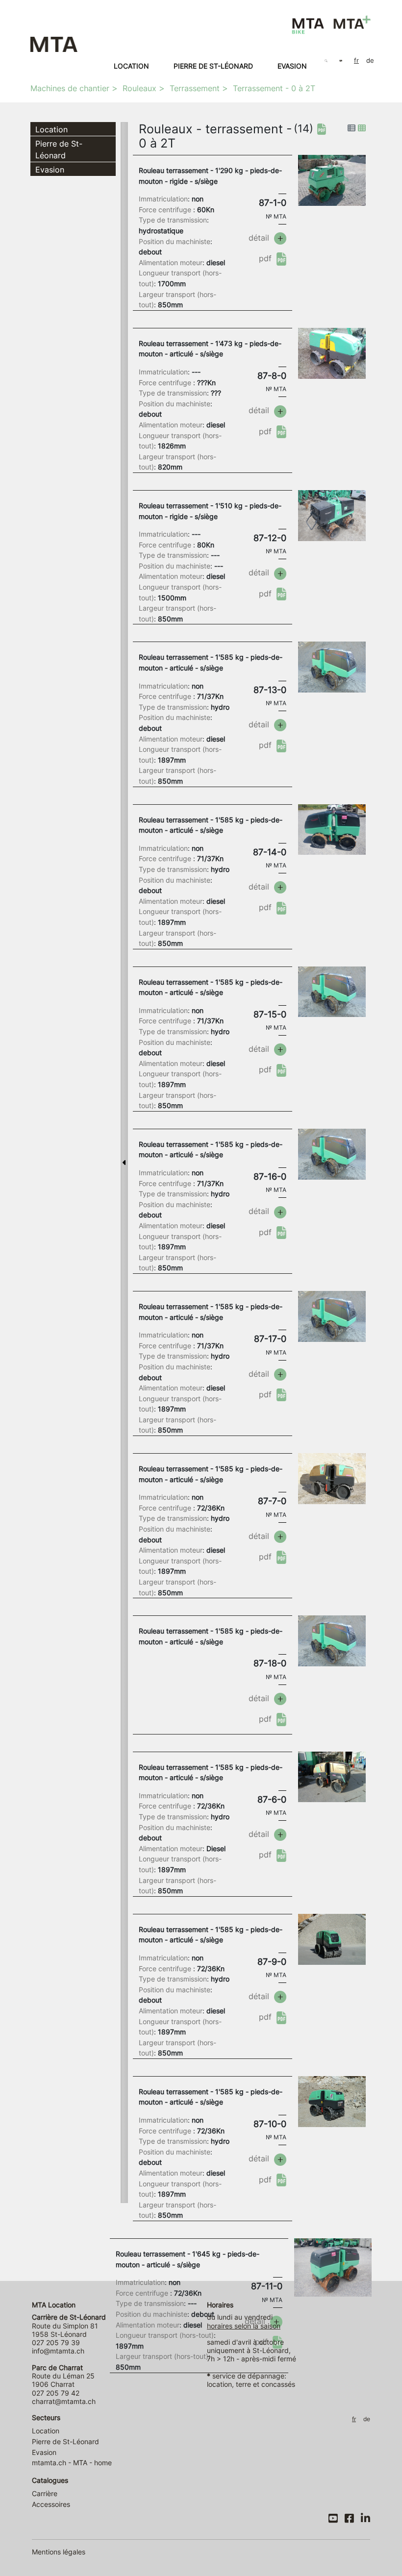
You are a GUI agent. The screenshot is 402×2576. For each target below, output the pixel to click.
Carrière (45, 2493)
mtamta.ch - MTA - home (72, 2463)
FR (356, 61)
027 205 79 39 (56, 2342)
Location (131, 66)
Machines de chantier (70, 88)
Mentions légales (59, 2552)
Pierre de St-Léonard (213, 66)
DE (370, 61)
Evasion (292, 66)
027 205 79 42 (56, 2393)
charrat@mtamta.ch (64, 2401)
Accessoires (51, 2504)
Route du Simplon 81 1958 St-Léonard (69, 2326)
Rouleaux (139, 88)
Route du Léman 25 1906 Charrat (63, 2376)
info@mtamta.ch (58, 2351)
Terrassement (195, 88)
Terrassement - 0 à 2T (274, 88)
